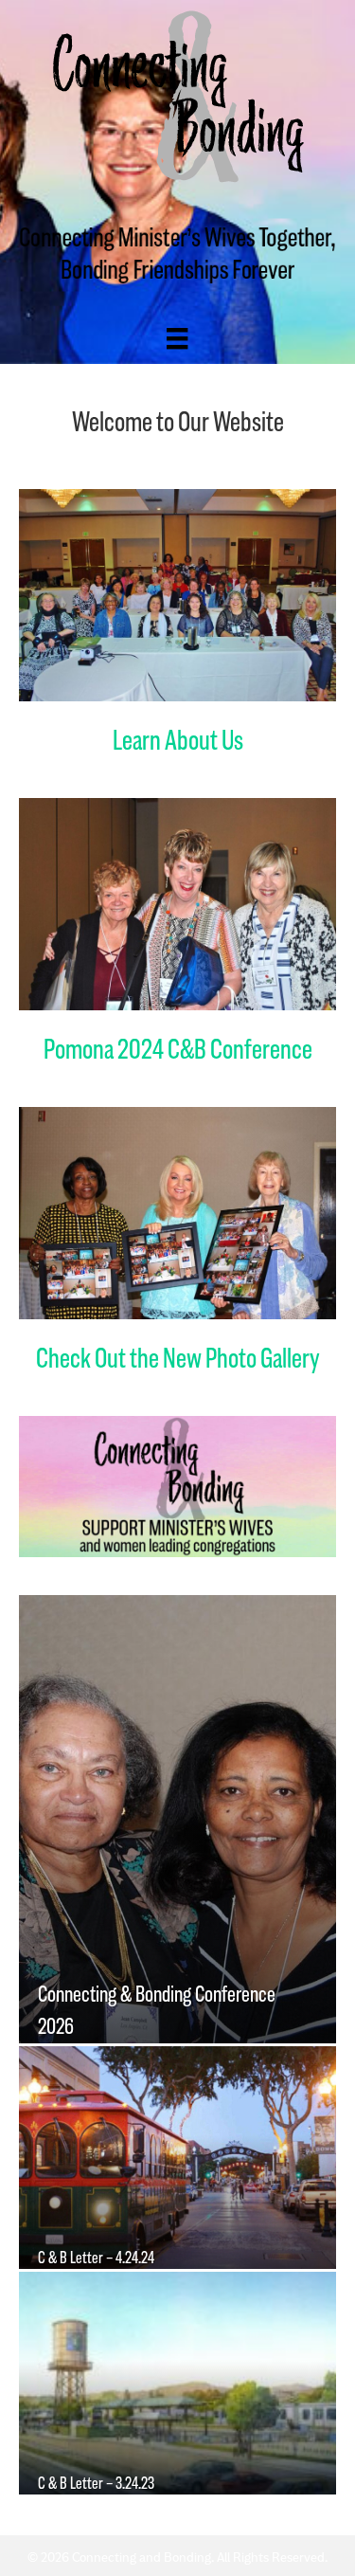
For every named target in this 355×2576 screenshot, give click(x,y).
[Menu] (177, 338)
